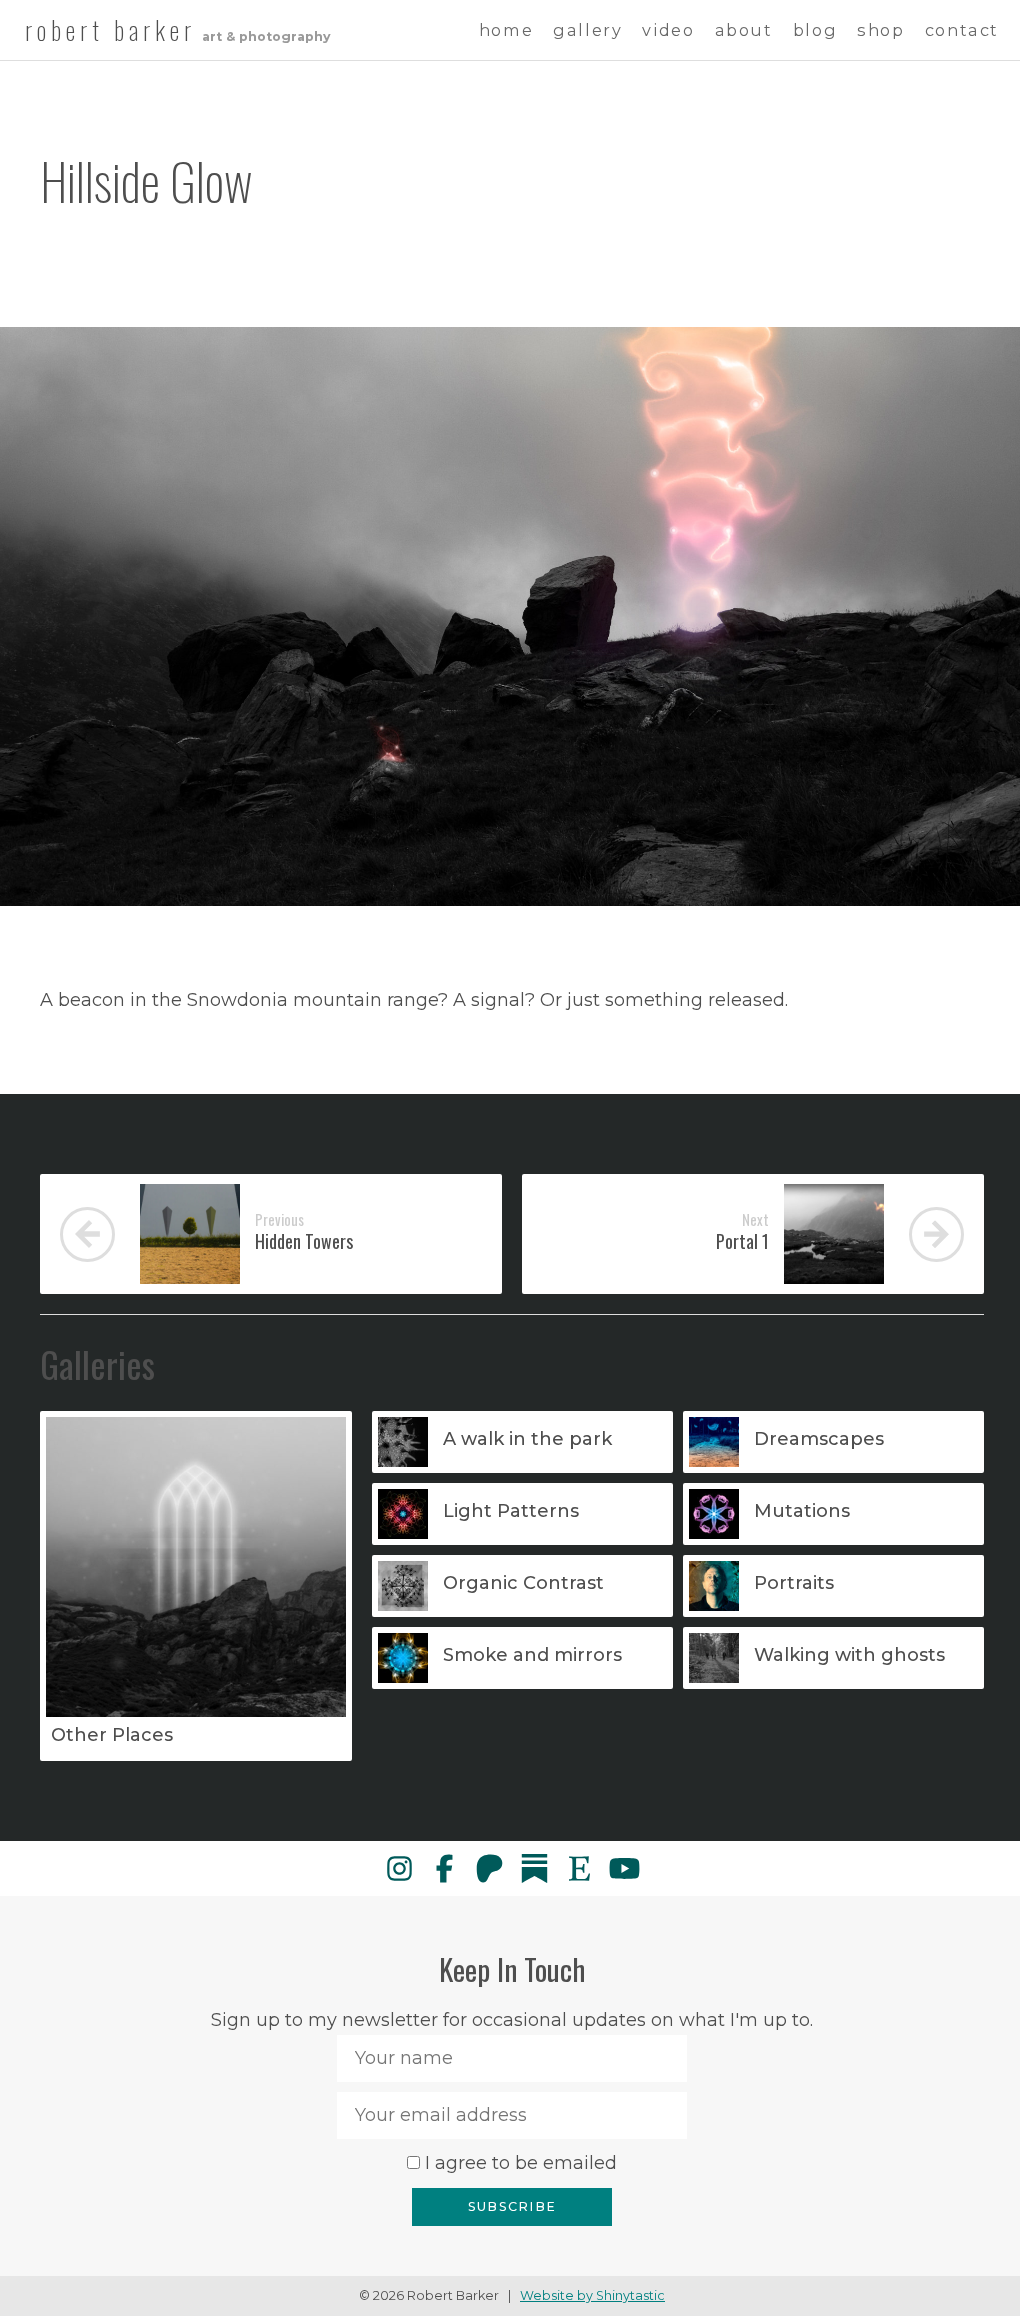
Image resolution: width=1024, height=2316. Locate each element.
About (744, 30)
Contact (962, 30)
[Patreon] (489, 1868)
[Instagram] (399, 1868)
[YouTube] (624, 1868)
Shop (880, 30)
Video (668, 30)
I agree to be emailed (521, 2163)
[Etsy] (579, 1868)
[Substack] (534, 1868)
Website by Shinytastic (592, 2295)
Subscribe (512, 2206)
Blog (815, 30)
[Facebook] (444, 1868)
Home (506, 30)
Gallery (587, 30)
